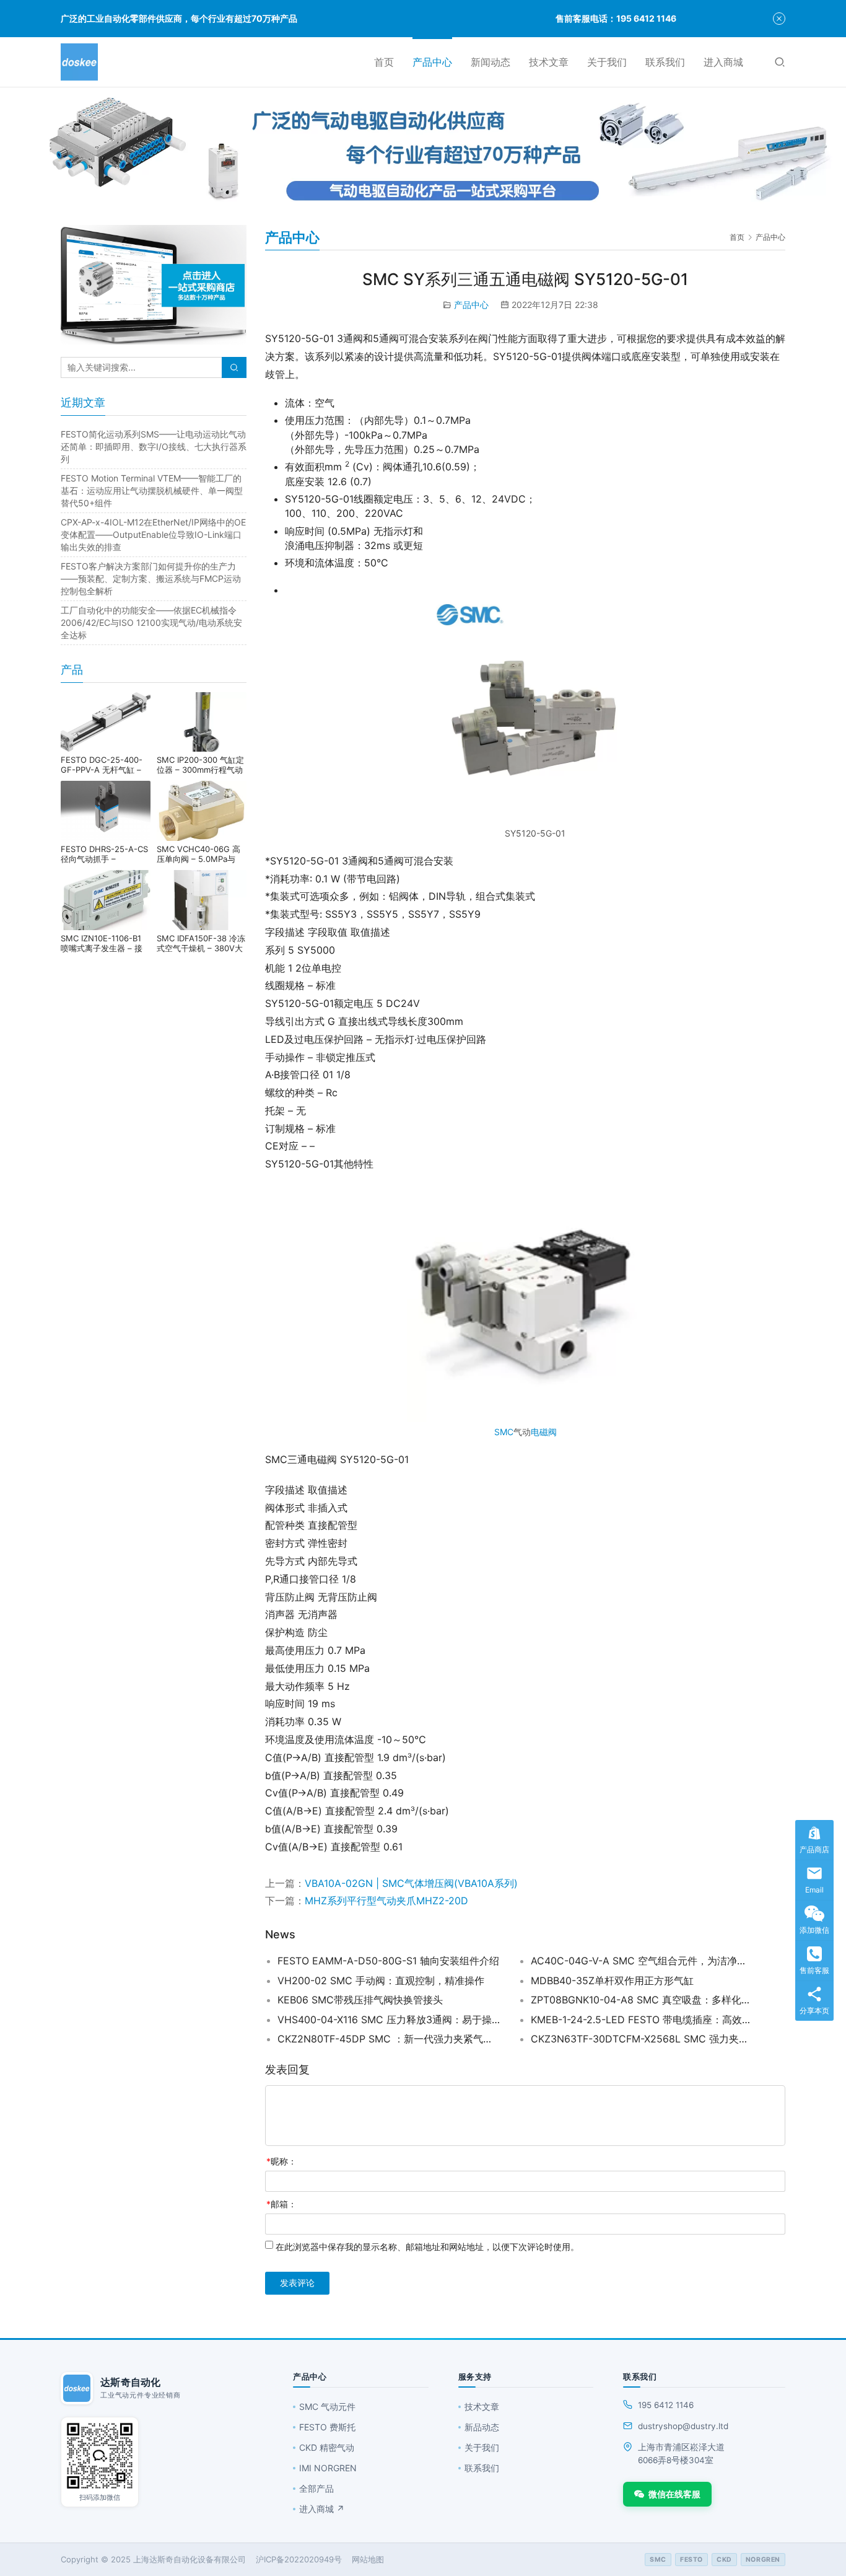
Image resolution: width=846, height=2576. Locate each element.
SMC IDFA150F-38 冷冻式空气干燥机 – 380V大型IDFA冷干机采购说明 (201, 943)
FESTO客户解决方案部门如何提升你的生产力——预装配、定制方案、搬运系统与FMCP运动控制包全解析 (151, 578)
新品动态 (482, 2427)
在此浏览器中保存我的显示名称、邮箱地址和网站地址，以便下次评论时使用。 (427, 2247)
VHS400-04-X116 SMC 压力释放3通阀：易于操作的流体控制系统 (389, 2020)
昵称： (281, 2161)
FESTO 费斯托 (327, 2427)
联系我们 (665, 62)
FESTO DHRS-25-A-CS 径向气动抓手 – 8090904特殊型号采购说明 (104, 854)
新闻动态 (491, 62)
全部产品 (316, 2488)
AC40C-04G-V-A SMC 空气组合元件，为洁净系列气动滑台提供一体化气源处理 (642, 1961)
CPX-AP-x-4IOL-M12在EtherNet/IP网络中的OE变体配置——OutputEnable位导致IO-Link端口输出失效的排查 (153, 534)
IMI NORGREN (328, 2468)
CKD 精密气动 (327, 2447)
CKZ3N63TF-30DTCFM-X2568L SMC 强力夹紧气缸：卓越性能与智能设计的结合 (642, 2039)
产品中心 (432, 62)
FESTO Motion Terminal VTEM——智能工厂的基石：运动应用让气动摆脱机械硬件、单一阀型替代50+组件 (152, 490)
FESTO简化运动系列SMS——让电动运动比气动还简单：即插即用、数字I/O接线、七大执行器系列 (154, 446)
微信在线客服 (674, 2494)
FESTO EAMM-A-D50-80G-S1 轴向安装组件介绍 (388, 1961)
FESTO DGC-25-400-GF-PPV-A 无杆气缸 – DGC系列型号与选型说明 (106, 765)
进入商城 (723, 62)
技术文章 (549, 62)
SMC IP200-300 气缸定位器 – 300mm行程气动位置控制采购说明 (200, 765)
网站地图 (368, 2559)
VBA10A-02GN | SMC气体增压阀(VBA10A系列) (413, 1883)
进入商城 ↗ (322, 2509)
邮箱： (281, 2204)
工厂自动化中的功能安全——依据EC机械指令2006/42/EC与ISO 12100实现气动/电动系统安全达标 (151, 622)
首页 (384, 62)
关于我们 (607, 62)
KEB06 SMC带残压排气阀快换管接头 (360, 2000)
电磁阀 (544, 1432)
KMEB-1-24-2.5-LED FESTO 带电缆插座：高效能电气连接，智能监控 (642, 2020)
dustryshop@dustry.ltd (683, 2426)
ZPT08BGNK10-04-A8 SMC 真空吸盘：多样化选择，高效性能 (642, 2000)
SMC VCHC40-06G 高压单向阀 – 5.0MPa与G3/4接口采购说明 (198, 854)
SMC (504, 1432)
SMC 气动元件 (327, 2407)
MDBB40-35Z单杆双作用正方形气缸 (612, 1980)
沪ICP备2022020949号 (299, 2559)
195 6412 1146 (666, 2405)
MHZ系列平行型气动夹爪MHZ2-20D (386, 1901)
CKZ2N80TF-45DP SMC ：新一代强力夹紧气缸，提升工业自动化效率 (389, 2039)
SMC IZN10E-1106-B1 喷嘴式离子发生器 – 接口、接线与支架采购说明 (105, 943)
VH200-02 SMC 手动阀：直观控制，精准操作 (381, 1980)
